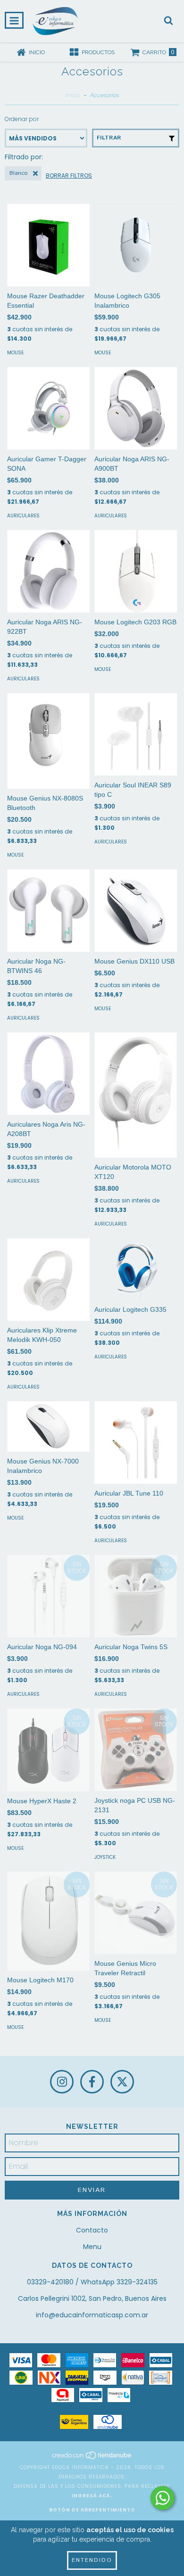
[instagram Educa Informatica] (62, 2082)
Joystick (105, 1857)
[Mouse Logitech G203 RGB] (136, 571)
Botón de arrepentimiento (92, 2510)
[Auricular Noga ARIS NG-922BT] (48, 571)
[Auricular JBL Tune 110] (136, 1443)
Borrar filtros (69, 176)
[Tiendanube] (92, 2458)
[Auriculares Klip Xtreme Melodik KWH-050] (48, 1280)
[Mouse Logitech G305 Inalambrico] (136, 245)
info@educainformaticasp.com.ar (92, 2315)
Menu (92, 2247)
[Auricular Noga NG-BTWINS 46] (48, 911)
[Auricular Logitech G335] (136, 1269)
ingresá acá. (92, 2496)
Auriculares (23, 516)
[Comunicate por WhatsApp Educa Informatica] (163, 2498)
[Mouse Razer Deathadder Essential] (48, 245)
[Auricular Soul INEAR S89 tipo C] (136, 734)
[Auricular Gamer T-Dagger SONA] (48, 408)
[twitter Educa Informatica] (122, 2082)
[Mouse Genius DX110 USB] (136, 911)
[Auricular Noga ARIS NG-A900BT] (136, 408)
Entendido (92, 2560)
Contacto (92, 2230)
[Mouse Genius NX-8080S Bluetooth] (48, 741)
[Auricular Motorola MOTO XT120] (136, 1095)
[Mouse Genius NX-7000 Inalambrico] (48, 1427)
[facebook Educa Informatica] (92, 2082)
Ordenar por (22, 119)
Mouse (15, 353)
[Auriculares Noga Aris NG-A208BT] (48, 1074)
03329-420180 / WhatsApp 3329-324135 (92, 2282)
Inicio (73, 95)
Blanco (18, 173)
